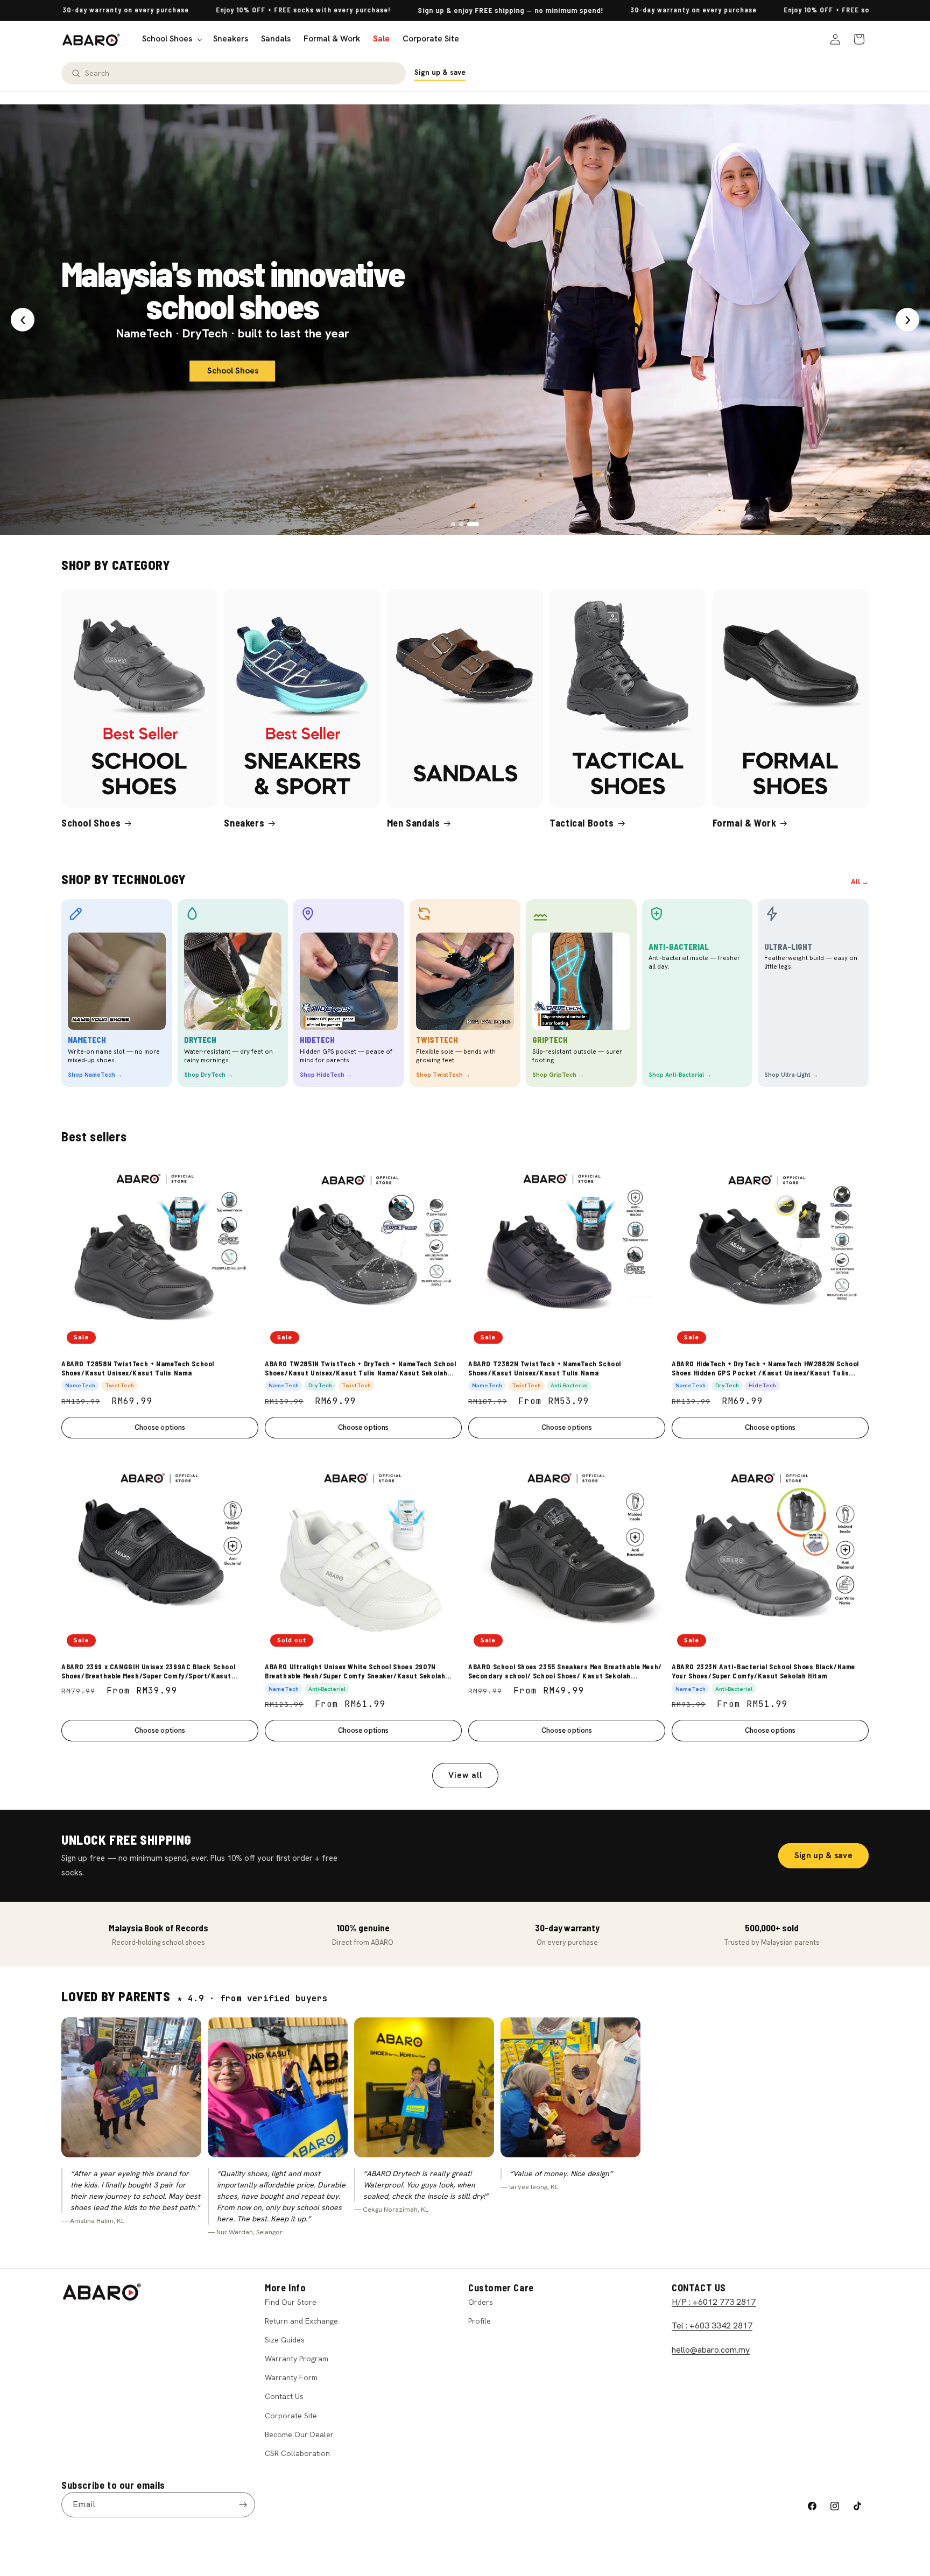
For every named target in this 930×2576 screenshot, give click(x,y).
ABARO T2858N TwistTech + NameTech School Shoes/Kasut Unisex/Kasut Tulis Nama (138, 1368)
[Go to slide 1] (453, 524)
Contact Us (284, 2396)
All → (860, 882)
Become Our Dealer (299, 2434)
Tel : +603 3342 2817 (712, 2326)
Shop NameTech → (95, 1075)
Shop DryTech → (209, 1075)
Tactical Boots (582, 823)
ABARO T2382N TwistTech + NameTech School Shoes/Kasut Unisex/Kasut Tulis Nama (545, 1368)
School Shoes (91, 823)
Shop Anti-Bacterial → (680, 1075)
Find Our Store (291, 2302)
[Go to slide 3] (477, 524)
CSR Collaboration (297, 2453)
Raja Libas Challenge (232, 329)
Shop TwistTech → (443, 1075)
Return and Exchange (301, 2321)
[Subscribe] (243, 2505)
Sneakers (244, 823)
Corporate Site (291, 2416)
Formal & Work (745, 823)
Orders (481, 2302)
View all (465, 1775)
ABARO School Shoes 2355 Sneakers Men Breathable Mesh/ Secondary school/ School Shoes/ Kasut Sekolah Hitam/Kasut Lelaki (565, 1671)
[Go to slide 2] (465, 524)
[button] (171, 39)
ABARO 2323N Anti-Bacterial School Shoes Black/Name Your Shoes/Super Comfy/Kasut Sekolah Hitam (763, 1671)
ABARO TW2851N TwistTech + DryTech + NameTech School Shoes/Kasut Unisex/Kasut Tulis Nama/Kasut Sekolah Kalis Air (361, 1368)
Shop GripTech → (558, 1075)
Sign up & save (440, 72)
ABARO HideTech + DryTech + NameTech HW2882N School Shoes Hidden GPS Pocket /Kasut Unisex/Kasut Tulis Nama (765, 1368)
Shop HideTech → (326, 1075)
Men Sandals (414, 823)
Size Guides (285, 2340)
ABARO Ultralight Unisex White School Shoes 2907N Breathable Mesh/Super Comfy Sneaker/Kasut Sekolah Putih (355, 1671)
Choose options (160, 1427)
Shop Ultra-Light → (791, 1075)
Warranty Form (291, 2377)
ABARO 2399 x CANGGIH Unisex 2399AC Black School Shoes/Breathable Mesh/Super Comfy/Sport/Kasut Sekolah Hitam (148, 1671)
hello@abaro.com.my (711, 2350)
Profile (480, 2321)
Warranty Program (297, 2359)
